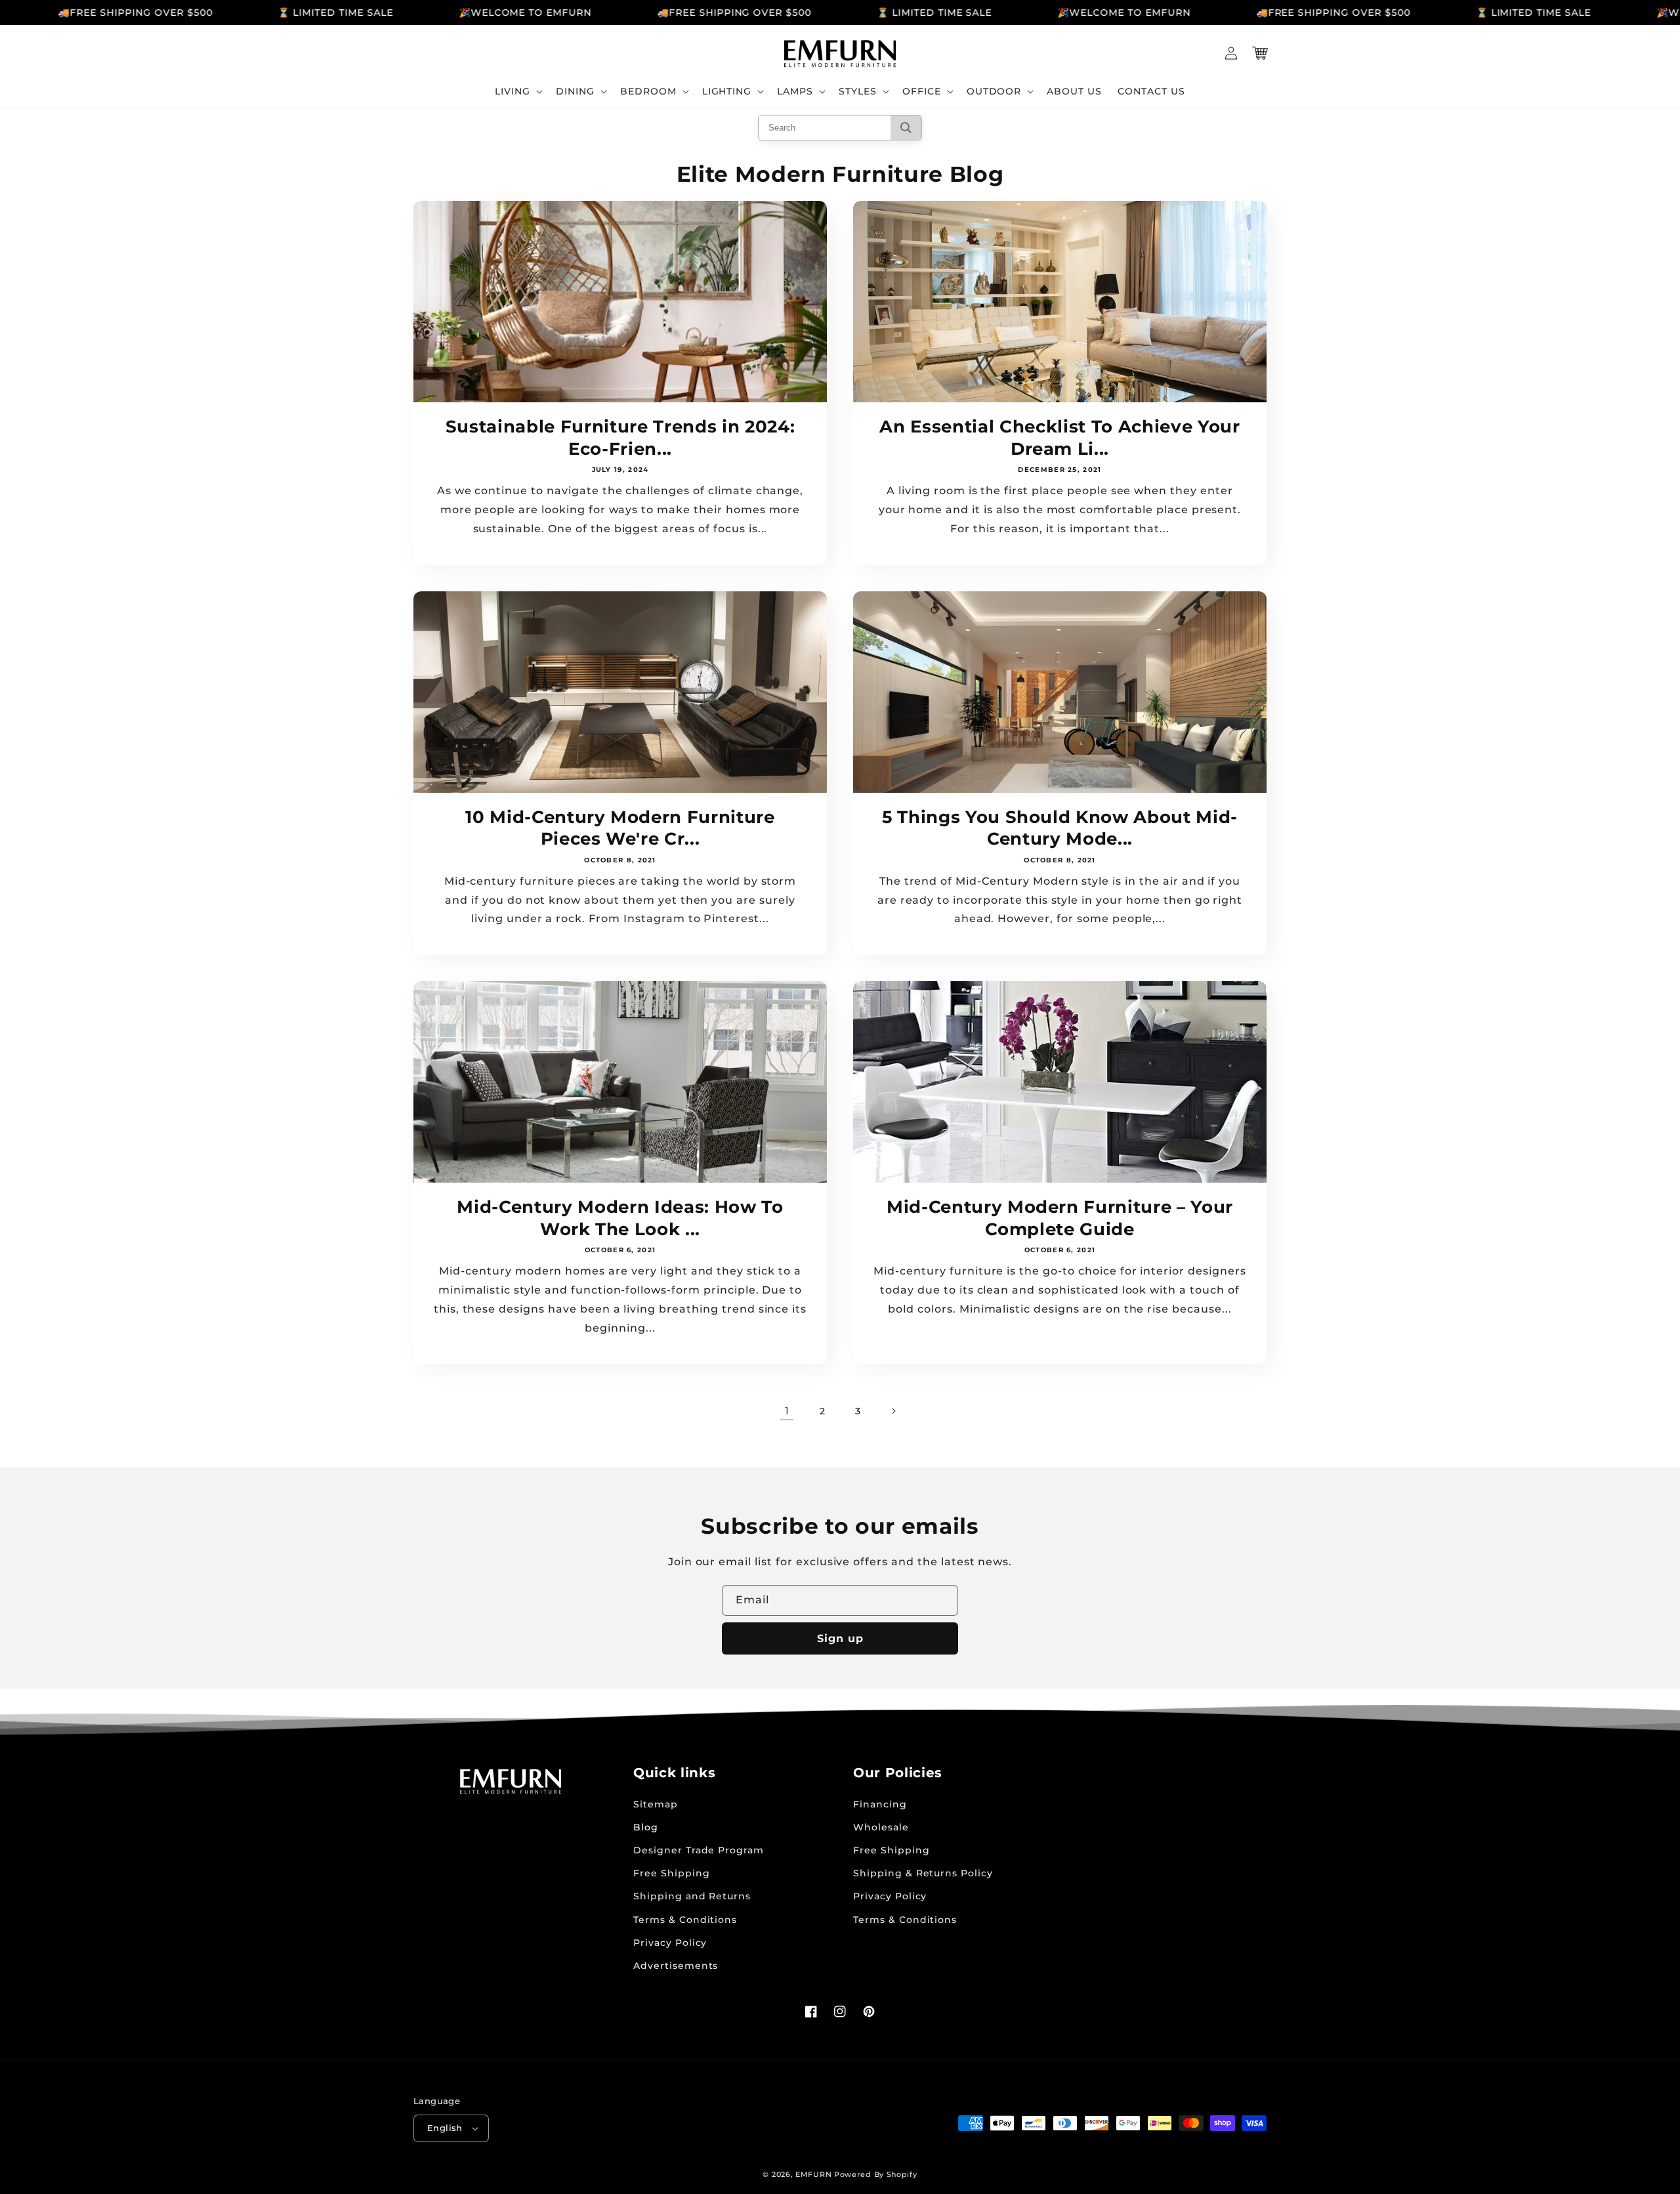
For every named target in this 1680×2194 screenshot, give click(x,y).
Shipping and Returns (692, 1896)
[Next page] (893, 1411)
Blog (646, 1827)
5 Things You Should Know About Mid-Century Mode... (1060, 828)
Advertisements (676, 1966)
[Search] (906, 128)
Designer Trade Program (699, 1850)
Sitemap (656, 1804)
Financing (880, 1804)
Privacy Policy (670, 1943)
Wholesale (881, 1827)
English (445, 2128)
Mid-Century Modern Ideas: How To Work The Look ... (620, 1218)
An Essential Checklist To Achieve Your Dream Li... (1060, 437)
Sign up (840, 1638)
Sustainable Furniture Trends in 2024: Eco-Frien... (620, 437)
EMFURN (813, 2174)
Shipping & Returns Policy (923, 1873)
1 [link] (787, 1411)
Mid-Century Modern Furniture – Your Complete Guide (1060, 1218)
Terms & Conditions (685, 1920)
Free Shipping (671, 1873)
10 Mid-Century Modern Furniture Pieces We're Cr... (620, 828)
